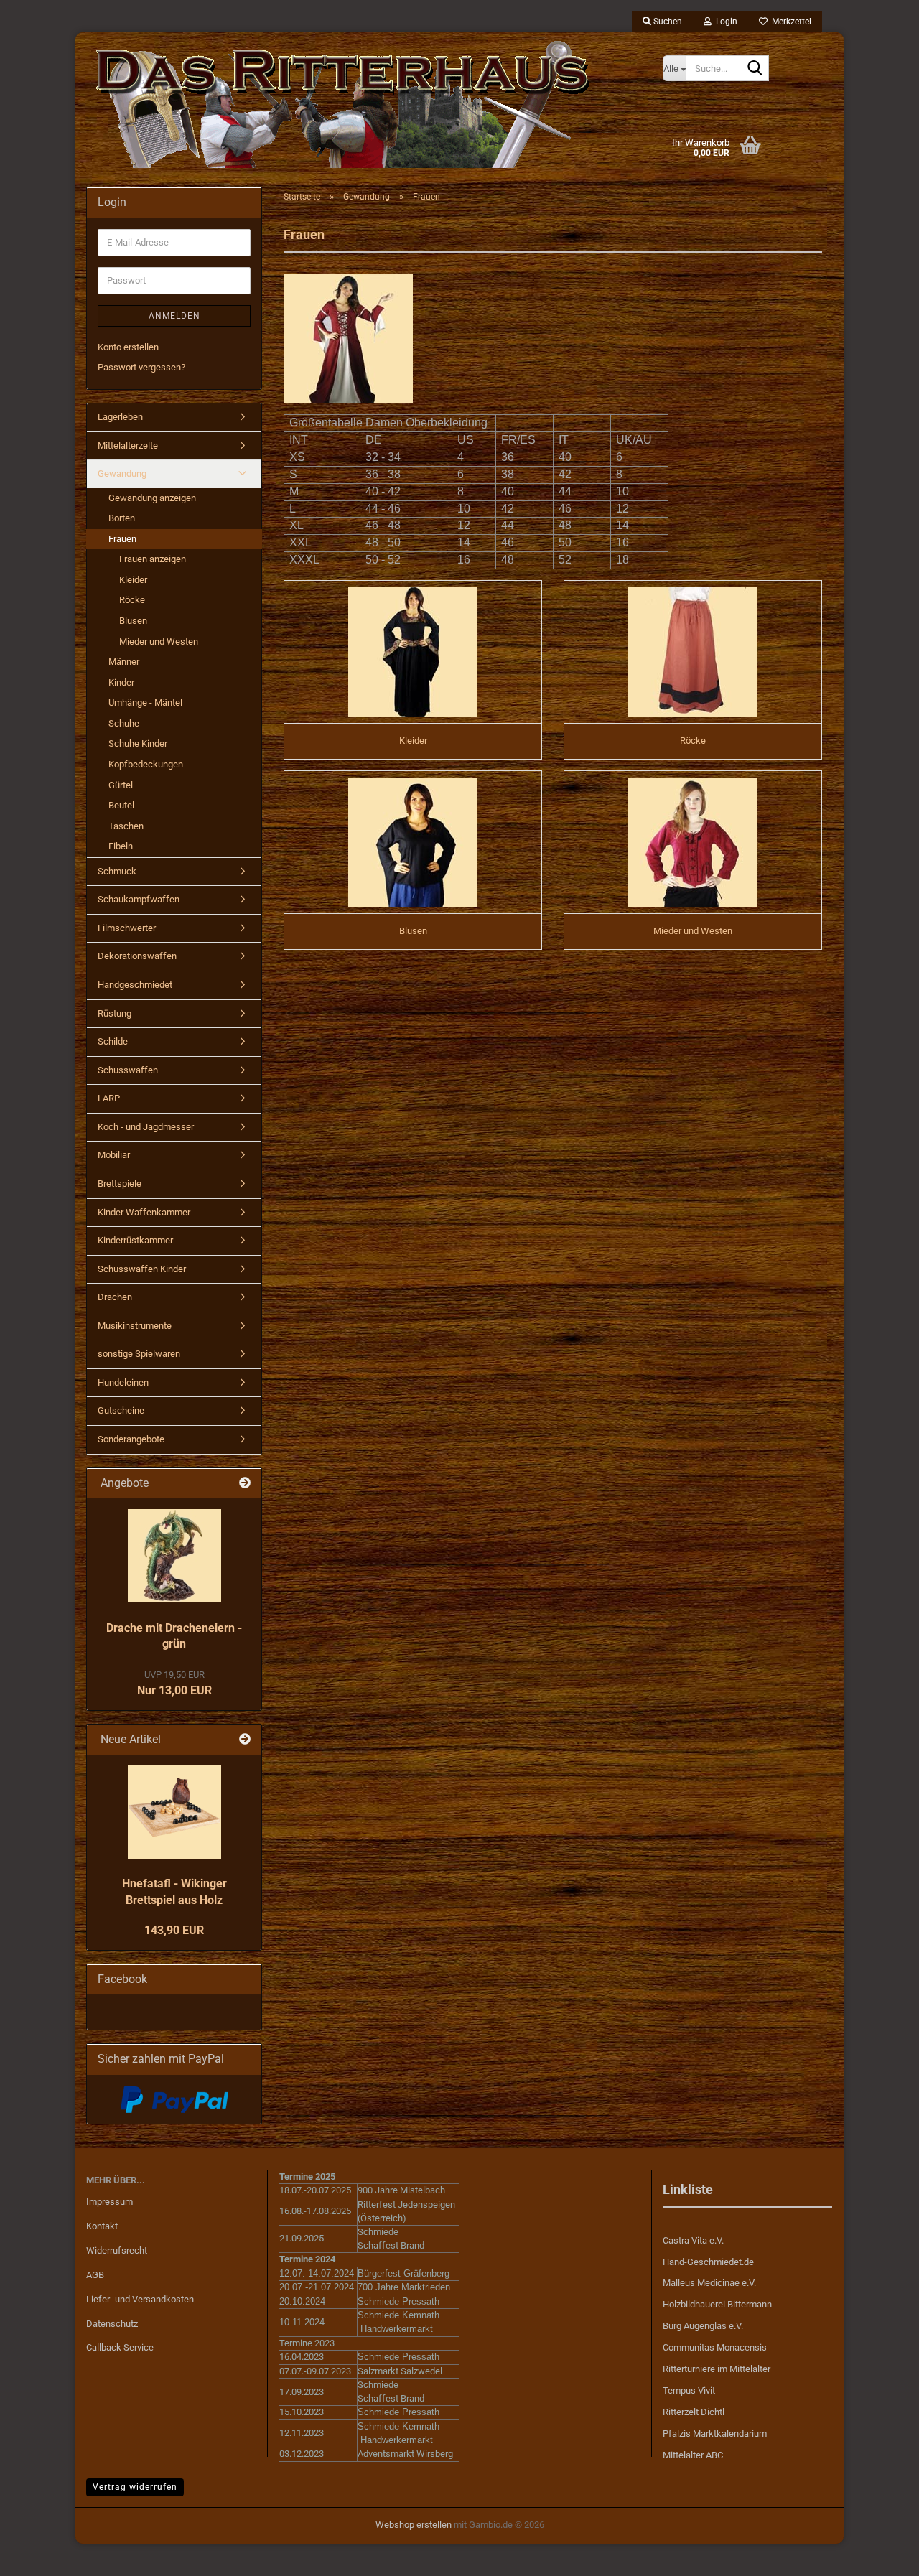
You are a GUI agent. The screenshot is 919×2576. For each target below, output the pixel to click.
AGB (95, 2275)
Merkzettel (789, 22)
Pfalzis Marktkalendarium (715, 2433)
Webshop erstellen (414, 2525)
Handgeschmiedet (135, 985)
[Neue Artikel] (245, 1740)
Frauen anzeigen (153, 559)
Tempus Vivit (689, 2390)
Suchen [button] (667, 22)
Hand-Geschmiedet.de (708, 2262)
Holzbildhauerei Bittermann (717, 2304)
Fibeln (121, 846)
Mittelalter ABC (693, 2455)
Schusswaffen (128, 1070)
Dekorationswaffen (137, 956)
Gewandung (122, 473)
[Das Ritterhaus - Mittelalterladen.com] (364, 104)
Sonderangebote (131, 1439)
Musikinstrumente (135, 1326)
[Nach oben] (880, 2554)
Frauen (122, 539)
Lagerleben (120, 417)
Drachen (115, 1297)
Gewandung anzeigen (152, 498)
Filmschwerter (127, 928)
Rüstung (115, 1013)
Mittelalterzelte (128, 445)
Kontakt (102, 2226)
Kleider (133, 580)
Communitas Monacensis (715, 2347)
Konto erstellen (128, 347)
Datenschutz (112, 2324)
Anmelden (174, 316)
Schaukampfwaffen (139, 899)
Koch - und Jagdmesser (146, 1127)
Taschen (126, 826)
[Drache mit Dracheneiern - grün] (174, 1556)
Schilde (113, 1041)
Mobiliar (114, 1155)
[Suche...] (755, 69)
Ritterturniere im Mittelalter (717, 2369)
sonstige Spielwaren (139, 1354)
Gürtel (121, 785)
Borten (122, 518)
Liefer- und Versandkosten (140, 2299)
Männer (124, 662)
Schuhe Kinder (138, 743)
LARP (109, 1098)
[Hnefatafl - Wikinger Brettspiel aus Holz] (174, 1812)
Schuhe (124, 723)
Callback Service (120, 2347)
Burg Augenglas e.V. (703, 2326)
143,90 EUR (174, 1930)
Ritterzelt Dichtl (694, 2412)
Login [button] (724, 22)
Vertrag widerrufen (135, 2487)
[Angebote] (245, 1484)
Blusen (133, 621)
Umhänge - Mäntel (145, 703)
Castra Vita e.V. (693, 2240)
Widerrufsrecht (117, 2250)
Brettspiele (120, 1184)
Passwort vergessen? (141, 367)
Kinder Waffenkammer (144, 1212)
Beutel (121, 805)
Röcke (132, 600)
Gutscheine (121, 1410)
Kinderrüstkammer (135, 1240)
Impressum (109, 2202)
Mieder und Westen (159, 641)
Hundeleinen (123, 1382)
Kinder (121, 682)
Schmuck (117, 871)
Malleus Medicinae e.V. (709, 2283)
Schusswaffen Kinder (142, 1269)
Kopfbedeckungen (146, 764)
